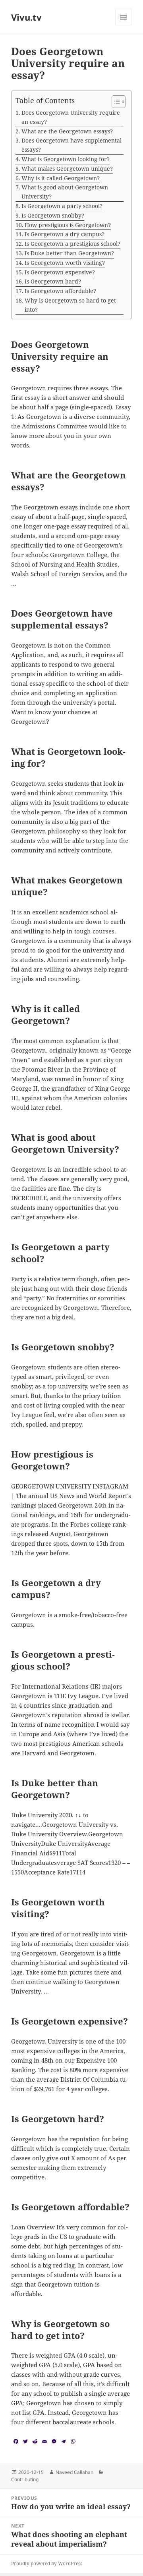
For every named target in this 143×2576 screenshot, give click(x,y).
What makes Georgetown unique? (67, 169)
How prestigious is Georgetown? (68, 225)
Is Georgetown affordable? (60, 291)
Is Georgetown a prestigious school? (72, 244)
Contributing (25, 2479)
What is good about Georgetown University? (65, 192)
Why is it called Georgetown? (61, 178)
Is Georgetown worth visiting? (65, 263)
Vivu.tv (26, 17)
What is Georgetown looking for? (66, 159)
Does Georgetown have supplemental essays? (71, 145)
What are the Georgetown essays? (67, 131)
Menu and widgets (124, 25)
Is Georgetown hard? (53, 281)
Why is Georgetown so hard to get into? (70, 305)
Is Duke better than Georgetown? (69, 253)
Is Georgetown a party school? (62, 206)
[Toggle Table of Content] (115, 102)
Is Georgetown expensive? (60, 272)
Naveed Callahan (74, 2472)
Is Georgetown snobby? (53, 215)
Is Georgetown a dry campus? (65, 234)
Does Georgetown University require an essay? (71, 117)
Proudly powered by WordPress (47, 2563)
